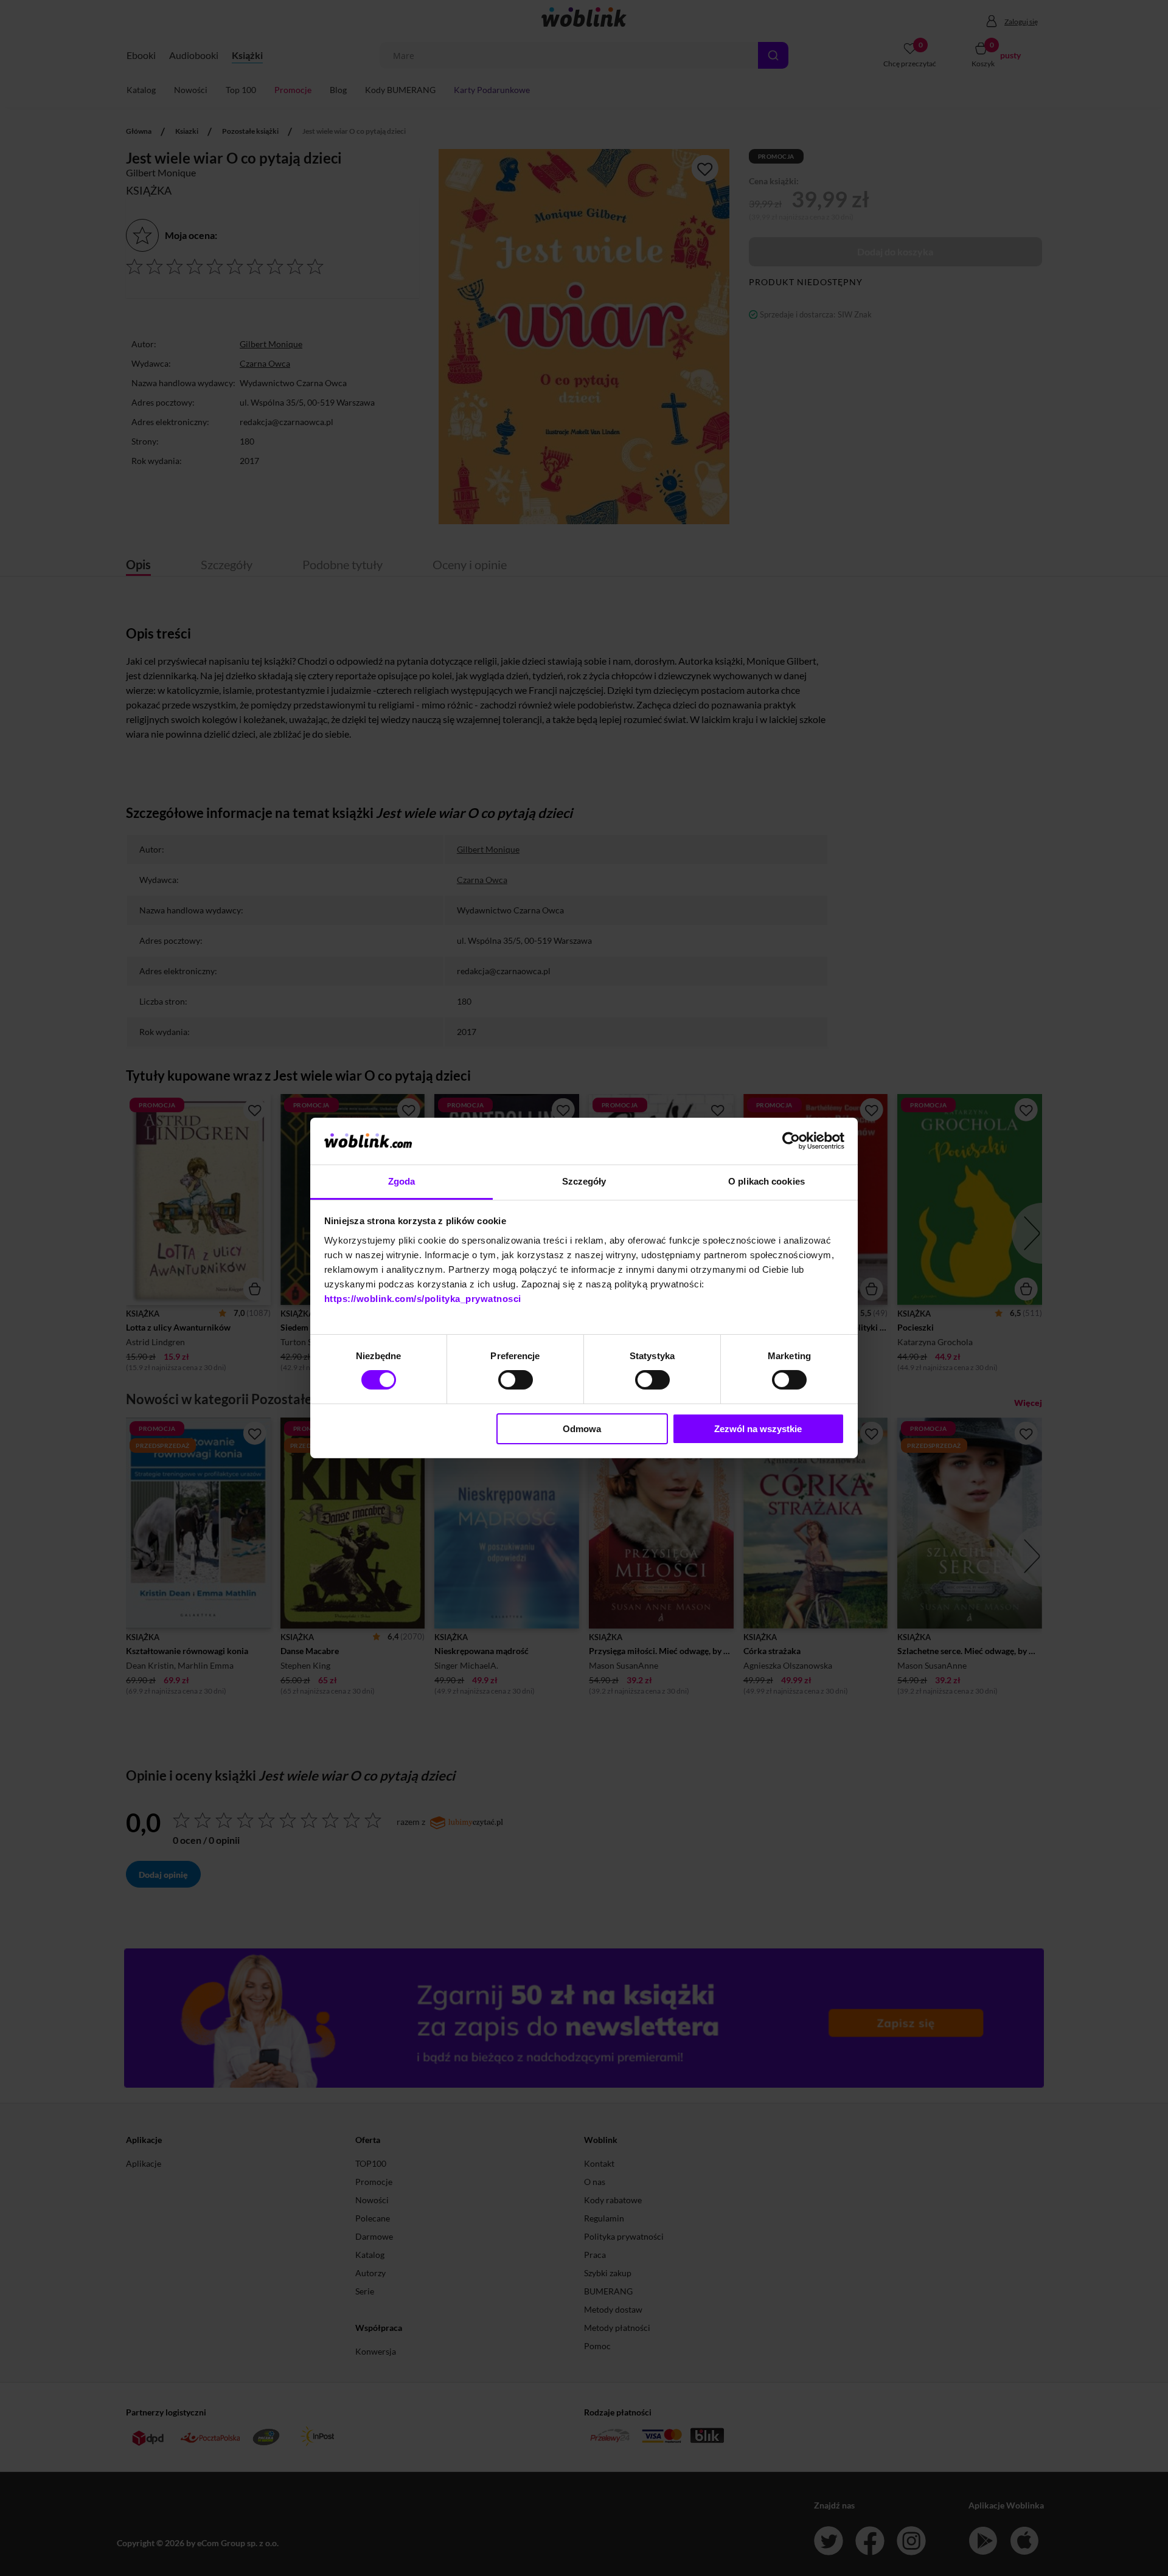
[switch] (516, 1380)
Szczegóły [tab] (584, 1181)
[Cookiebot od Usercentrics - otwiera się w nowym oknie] (791, 1141)
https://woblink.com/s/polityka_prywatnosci (423, 1299)
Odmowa (582, 1429)
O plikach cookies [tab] (766, 1181)
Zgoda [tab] (402, 1181)
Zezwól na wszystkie (758, 1429)
